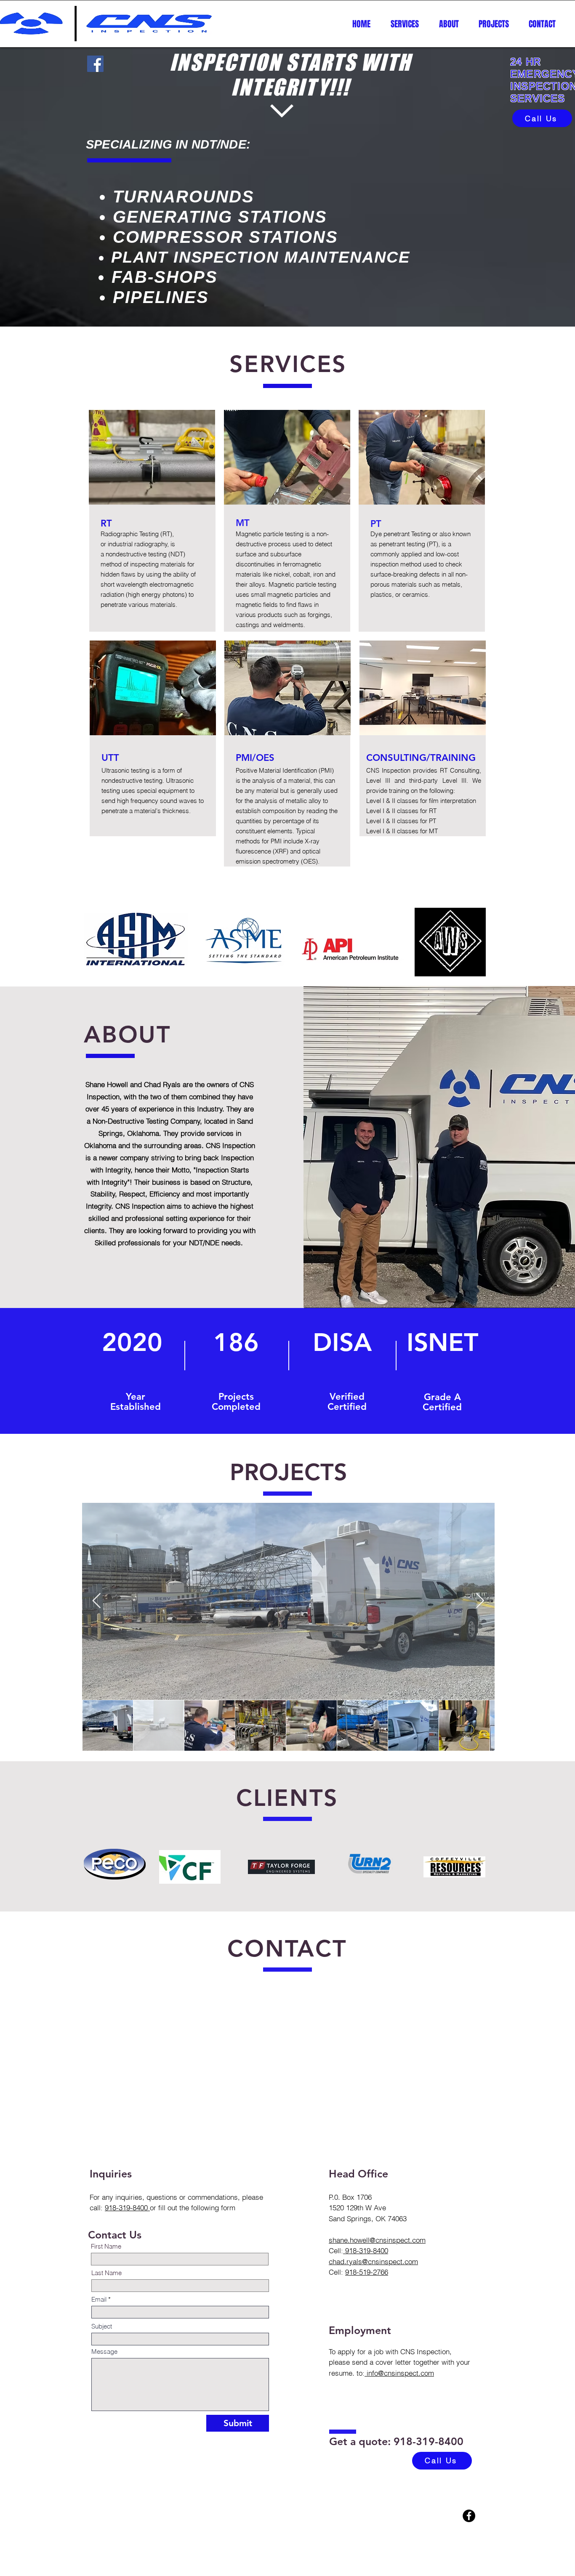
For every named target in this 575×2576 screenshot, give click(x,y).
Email (99, 2299)
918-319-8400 (127, 2208)
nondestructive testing (136, 554)
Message (104, 2351)
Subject (102, 2326)
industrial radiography (138, 544)
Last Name (106, 2273)
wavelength (132, 584)
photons (174, 594)
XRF (281, 851)
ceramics (415, 594)
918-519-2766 (367, 2272)
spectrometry (281, 861)
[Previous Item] (97, 1601)
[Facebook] (95, 64)
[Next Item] (480, 1601)
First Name (106, 2246)
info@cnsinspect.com (399, 2373)
